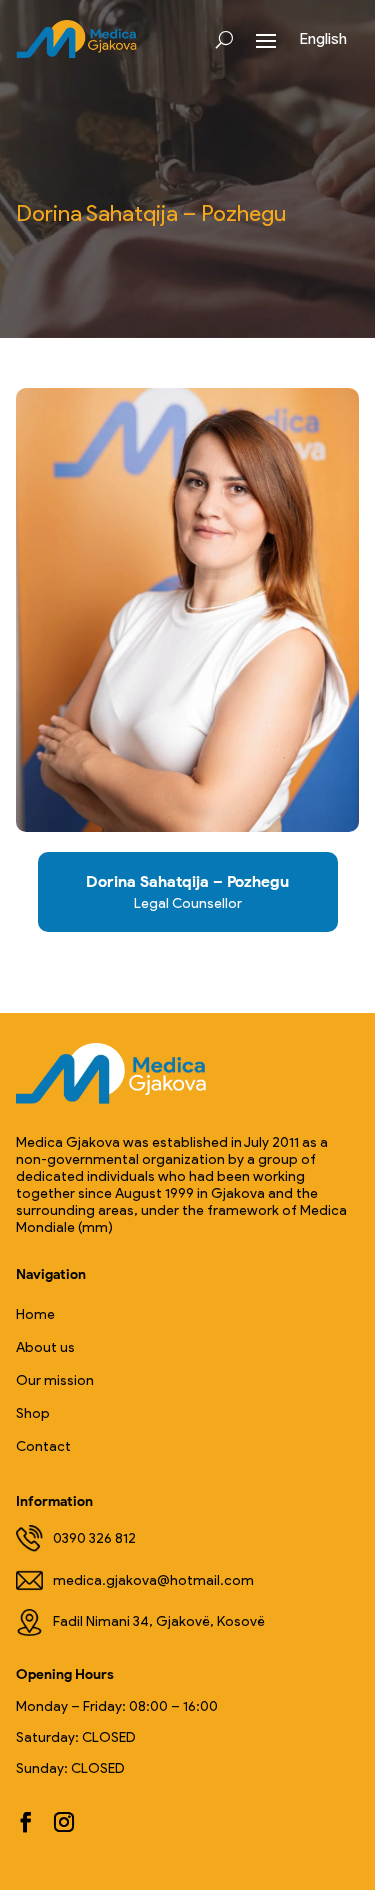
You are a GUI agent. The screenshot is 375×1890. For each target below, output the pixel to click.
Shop (33, 1413)
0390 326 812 (94, 1538)
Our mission (55, 1380)
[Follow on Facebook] (26, 1822)
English (323, 38)
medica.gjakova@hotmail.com (153, 1580)
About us (45, 1347)
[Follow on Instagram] (64, 1822)
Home (35, 1314)
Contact (43, 1446)
